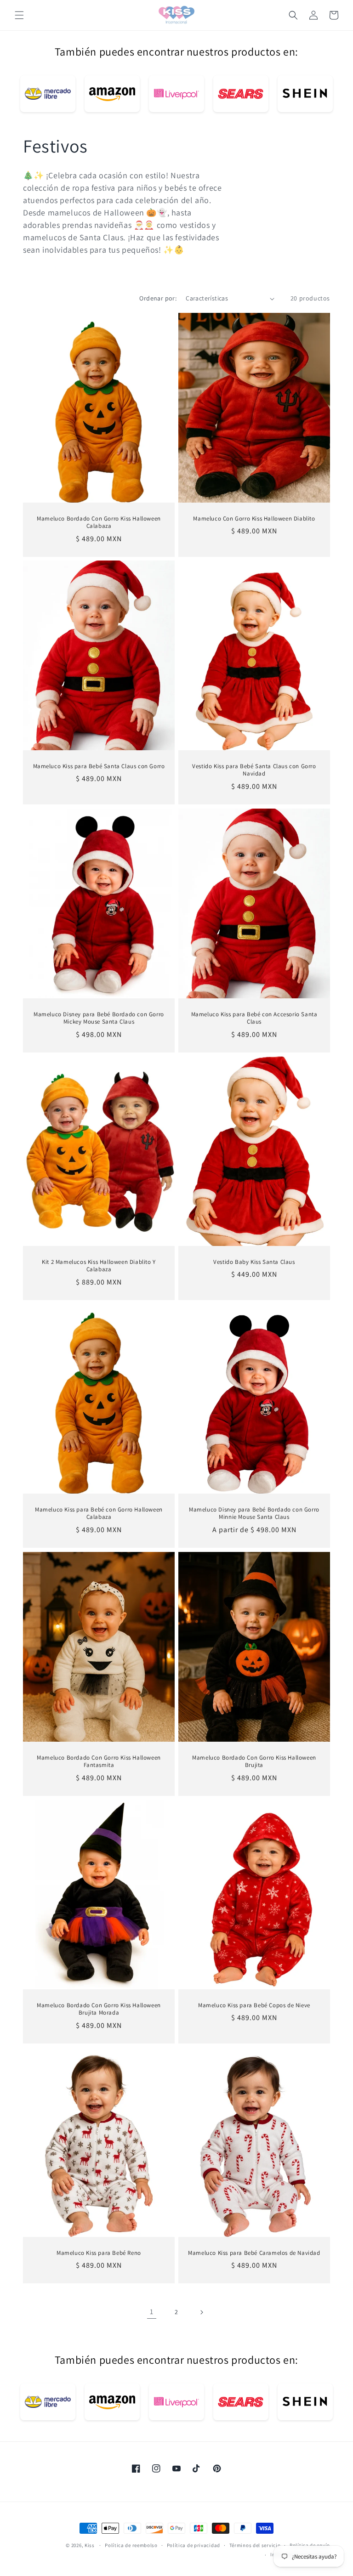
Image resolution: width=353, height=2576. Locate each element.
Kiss (90, 2545)
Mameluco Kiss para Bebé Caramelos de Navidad (254, 2253)
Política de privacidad (194, 2545)
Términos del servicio (255, 2545)
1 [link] (152, 2312)
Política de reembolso (131, 2545)
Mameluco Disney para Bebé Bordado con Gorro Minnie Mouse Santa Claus (254, 1514)
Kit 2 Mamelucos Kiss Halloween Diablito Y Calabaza (99, 1266)
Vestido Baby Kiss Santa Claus (254, 1262)
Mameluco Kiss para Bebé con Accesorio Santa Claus (254, 1018)
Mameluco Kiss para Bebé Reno (99, 2253)
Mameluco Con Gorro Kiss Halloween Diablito (254, 519)
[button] (19, 15)
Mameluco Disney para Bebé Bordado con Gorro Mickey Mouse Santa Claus (99, 1018)
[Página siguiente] (201, 2312)
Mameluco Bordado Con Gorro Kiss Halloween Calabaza (99, 523)
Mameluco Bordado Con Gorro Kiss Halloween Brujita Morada (99, 2009)
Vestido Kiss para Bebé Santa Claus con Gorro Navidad (254, 770)
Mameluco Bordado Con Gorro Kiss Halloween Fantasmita (99, 1761)
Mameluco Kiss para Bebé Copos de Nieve (254, 2005)
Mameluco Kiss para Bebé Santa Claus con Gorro (99, 766)
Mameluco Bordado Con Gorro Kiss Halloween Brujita (254, 1761)
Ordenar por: (158, 298)
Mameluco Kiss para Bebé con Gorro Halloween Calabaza (99, 1514)
